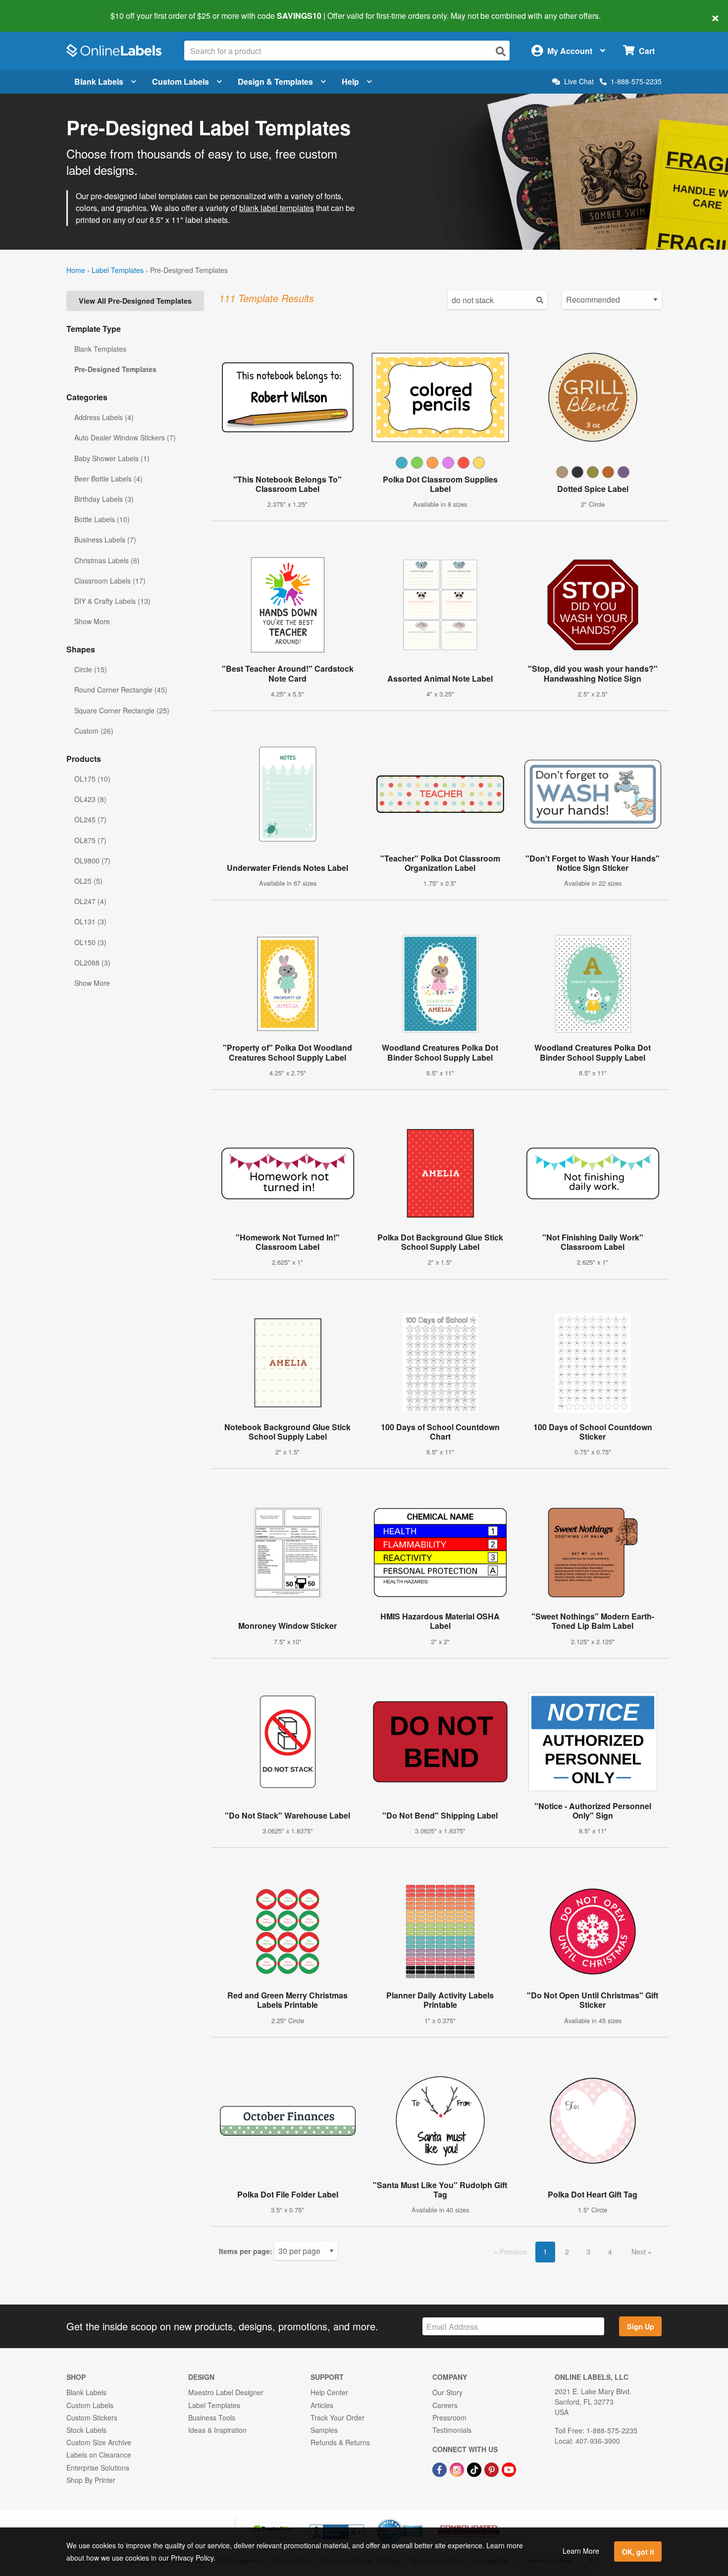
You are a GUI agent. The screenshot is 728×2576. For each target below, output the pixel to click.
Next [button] (640, 2252)
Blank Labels (99, 81)
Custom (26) (94, 731)
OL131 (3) (90, 921)
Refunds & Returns (340, 2442)
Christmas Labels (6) (107, 560)
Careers (445, 2405)
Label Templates (118, 270)
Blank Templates (100, 349)
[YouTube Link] (509, 2469)
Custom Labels (181, 81)
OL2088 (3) (92, 963)
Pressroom (449, 2417)
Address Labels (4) (104, 417)
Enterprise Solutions (98, 2468)
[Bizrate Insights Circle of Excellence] (419, 2520)
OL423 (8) (90, 799)
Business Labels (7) (105, 539)
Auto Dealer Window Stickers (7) (125, 437)
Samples (324, 2430)
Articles (322, 2405)
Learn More (581, 2551)
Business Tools (212, 2417)
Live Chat (579, 81)
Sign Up (641, 2326)
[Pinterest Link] (493, 2469)
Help (350, 81)
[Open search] (501, 51)
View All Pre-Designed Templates (135, 301)
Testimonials (452, 2430)
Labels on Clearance (99, 2455)
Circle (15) (91, 669)
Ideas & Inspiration (217, 2430)
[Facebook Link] (441, 2469)
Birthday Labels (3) (104, 499)
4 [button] (610, 2252)
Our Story (447, 2392)
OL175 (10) (92, 779)
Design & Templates (275, 81)
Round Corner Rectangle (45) (121, 690)
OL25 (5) (88, 881)
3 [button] (588, 2252)
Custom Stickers (92, 2417)
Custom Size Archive (99, 2442)
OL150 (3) (90, 942)
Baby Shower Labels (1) (112, 458)
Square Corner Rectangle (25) (122, 710)
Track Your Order (338, 2417)
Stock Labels (86, 2430)
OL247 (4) (90, 901)
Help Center (329, 2392)
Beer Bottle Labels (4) (108, 479)
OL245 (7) (90, 819)
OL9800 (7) (92, 860)
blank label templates (277, 208)
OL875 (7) (90, 840)
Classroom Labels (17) (110, 581)
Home (76, 270)
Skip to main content (36, 9)
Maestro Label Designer (226, 2392)
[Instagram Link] (458, 2469)
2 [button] (567, 2252)
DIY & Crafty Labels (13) (112, 601)
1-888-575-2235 (636, 81)
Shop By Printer (91, 2480)
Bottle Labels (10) (102, 519)
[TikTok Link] (475, 2469)
